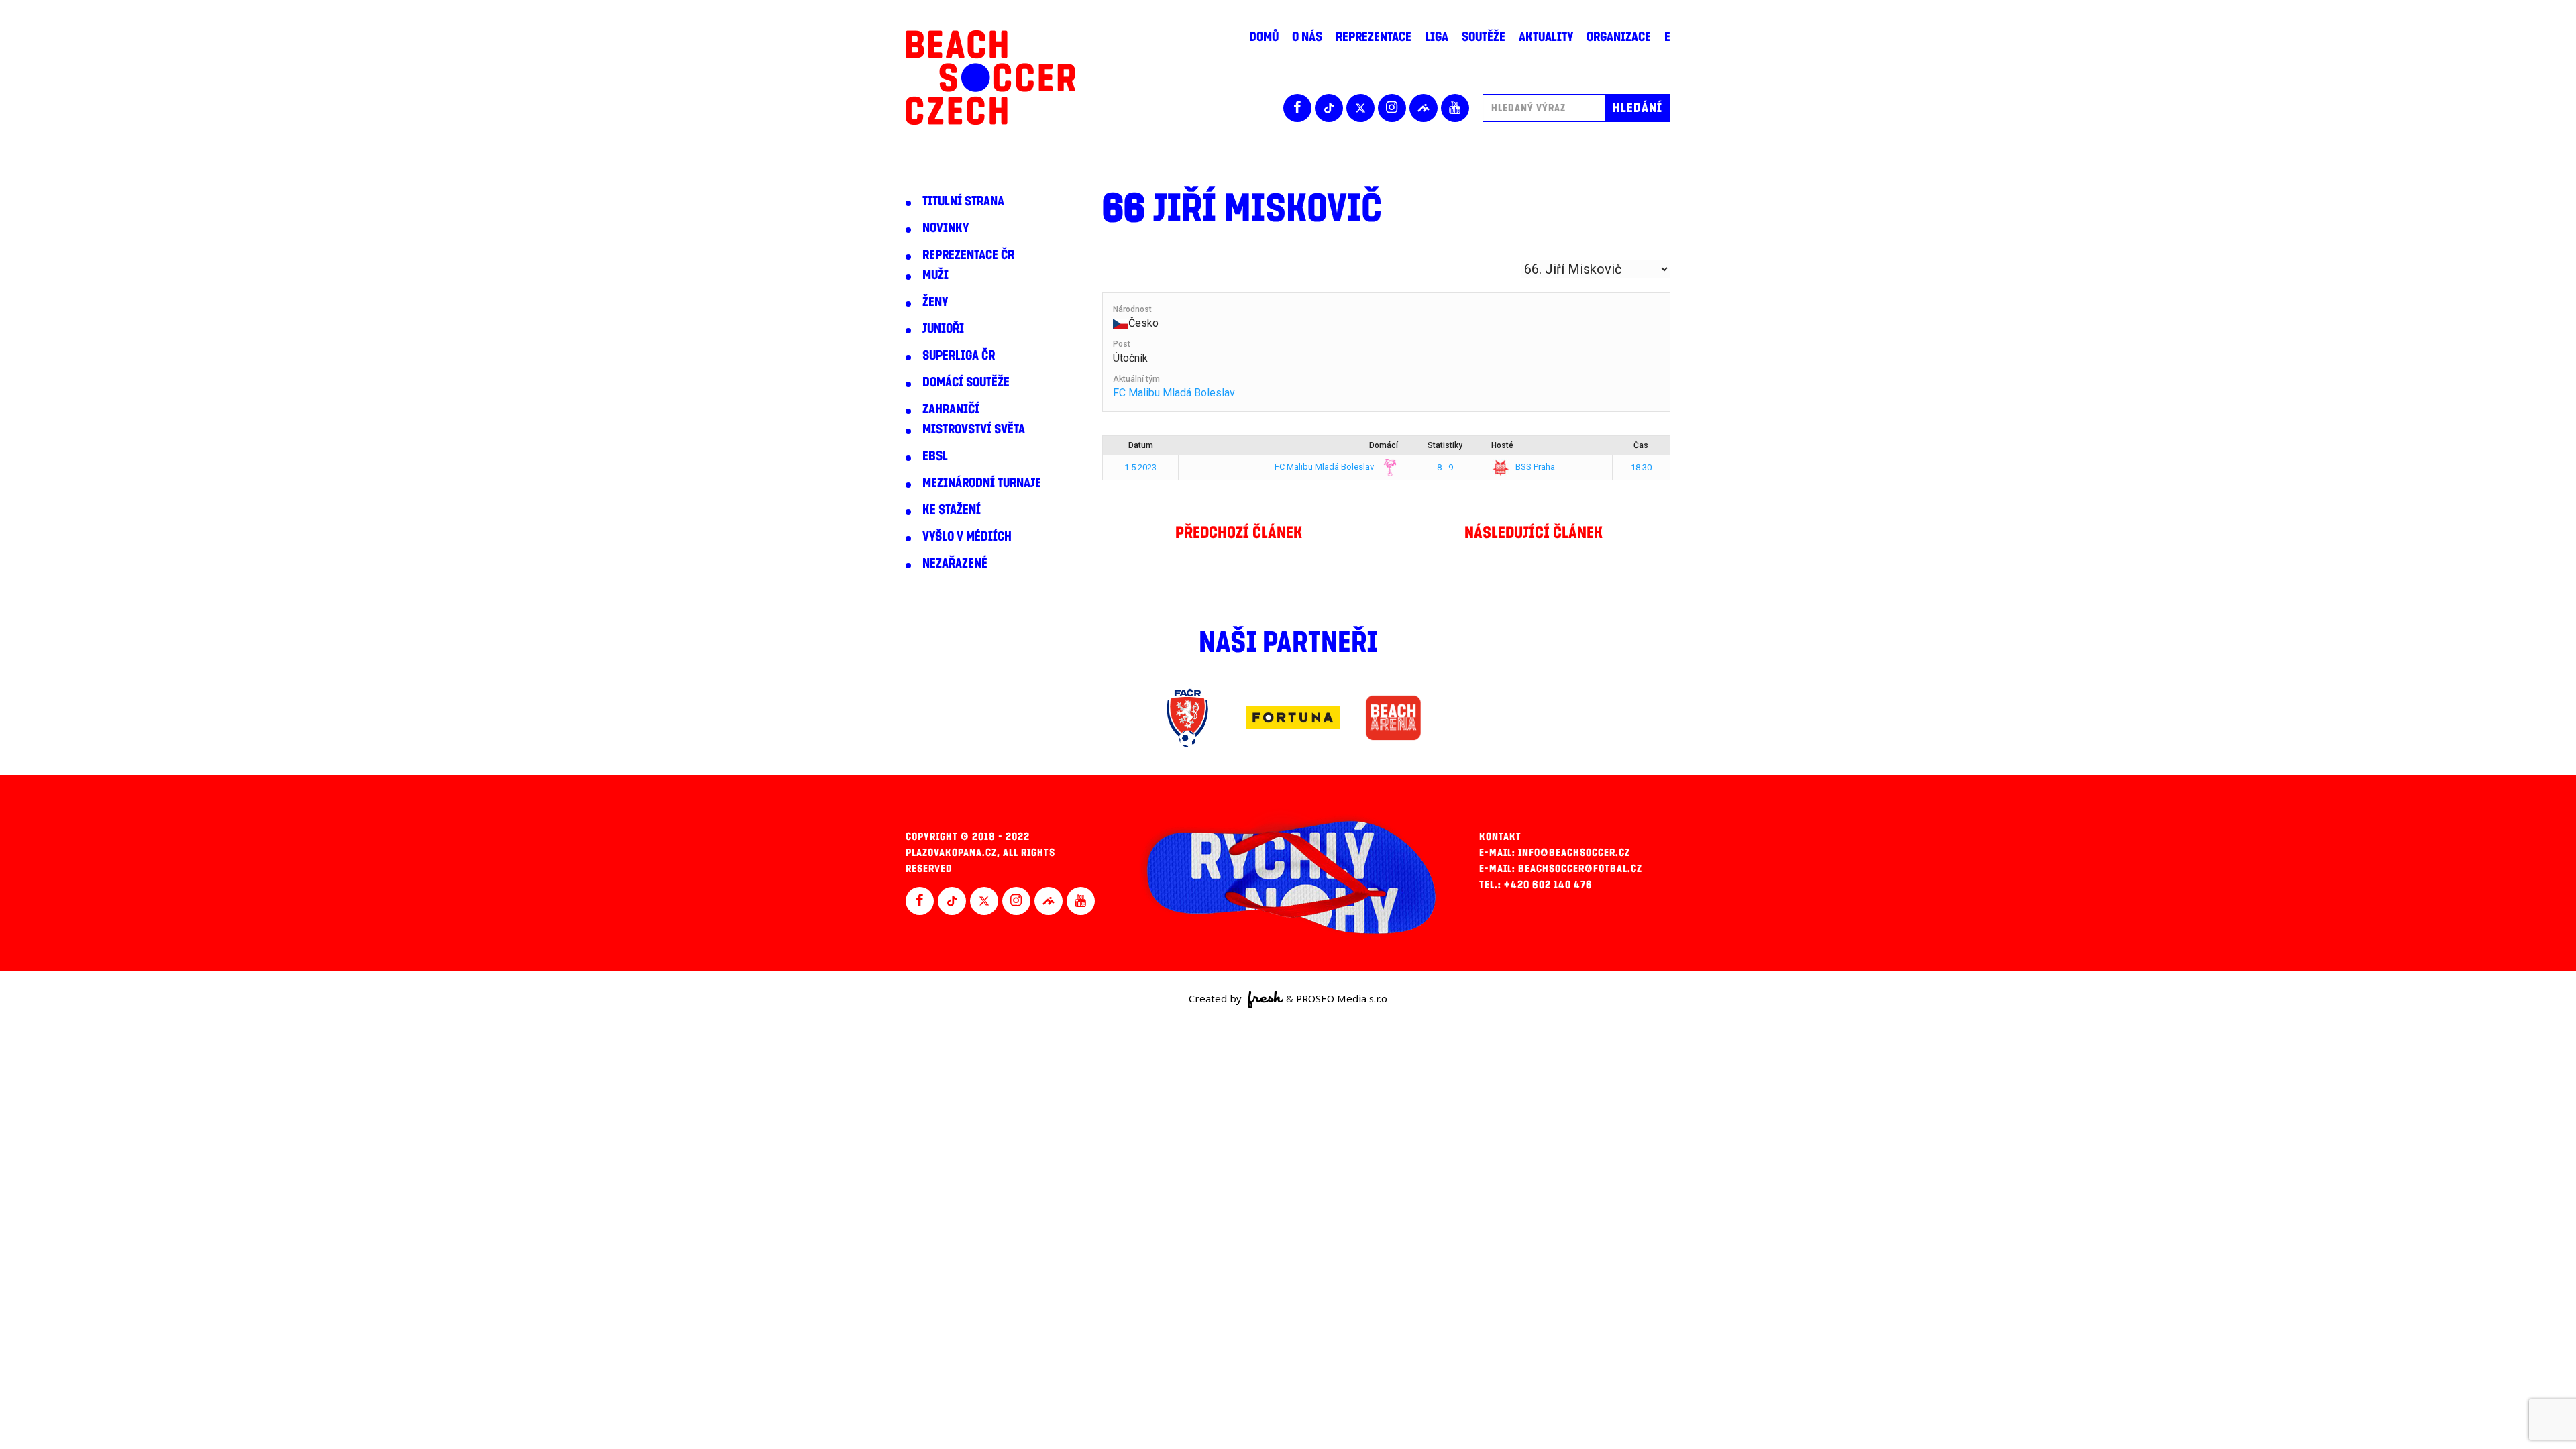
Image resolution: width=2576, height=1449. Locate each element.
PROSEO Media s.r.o (1342, 998)
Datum (1141, 445)
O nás (1307, 37)
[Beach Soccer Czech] (990, 77)
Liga (1437, 37)
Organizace (1619, 37)
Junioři (943, 329)
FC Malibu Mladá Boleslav (1174, 393)
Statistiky (1445, 445)
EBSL (935, 456)
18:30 (1641, 467)
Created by (1217, 998)
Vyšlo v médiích (967, 537)
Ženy (935, 302)
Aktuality (1546, 37)
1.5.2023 (1140, 467)
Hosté (1502, 445)
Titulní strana (963, 201)
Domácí (1384, 445)
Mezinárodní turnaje (982, 483)
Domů (1264, 37)
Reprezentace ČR (968, 255)
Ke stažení (952, 510)
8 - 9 (1445, 467)
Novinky (946, 228)
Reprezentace (1374, 37)
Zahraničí (951, 409)
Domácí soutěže (966, 382)
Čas (1641, 445)
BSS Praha (1534, 467)
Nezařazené (955, 563)
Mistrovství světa (974, 429)
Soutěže (1484, 37)
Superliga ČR (959, 356)
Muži (935, 275)
